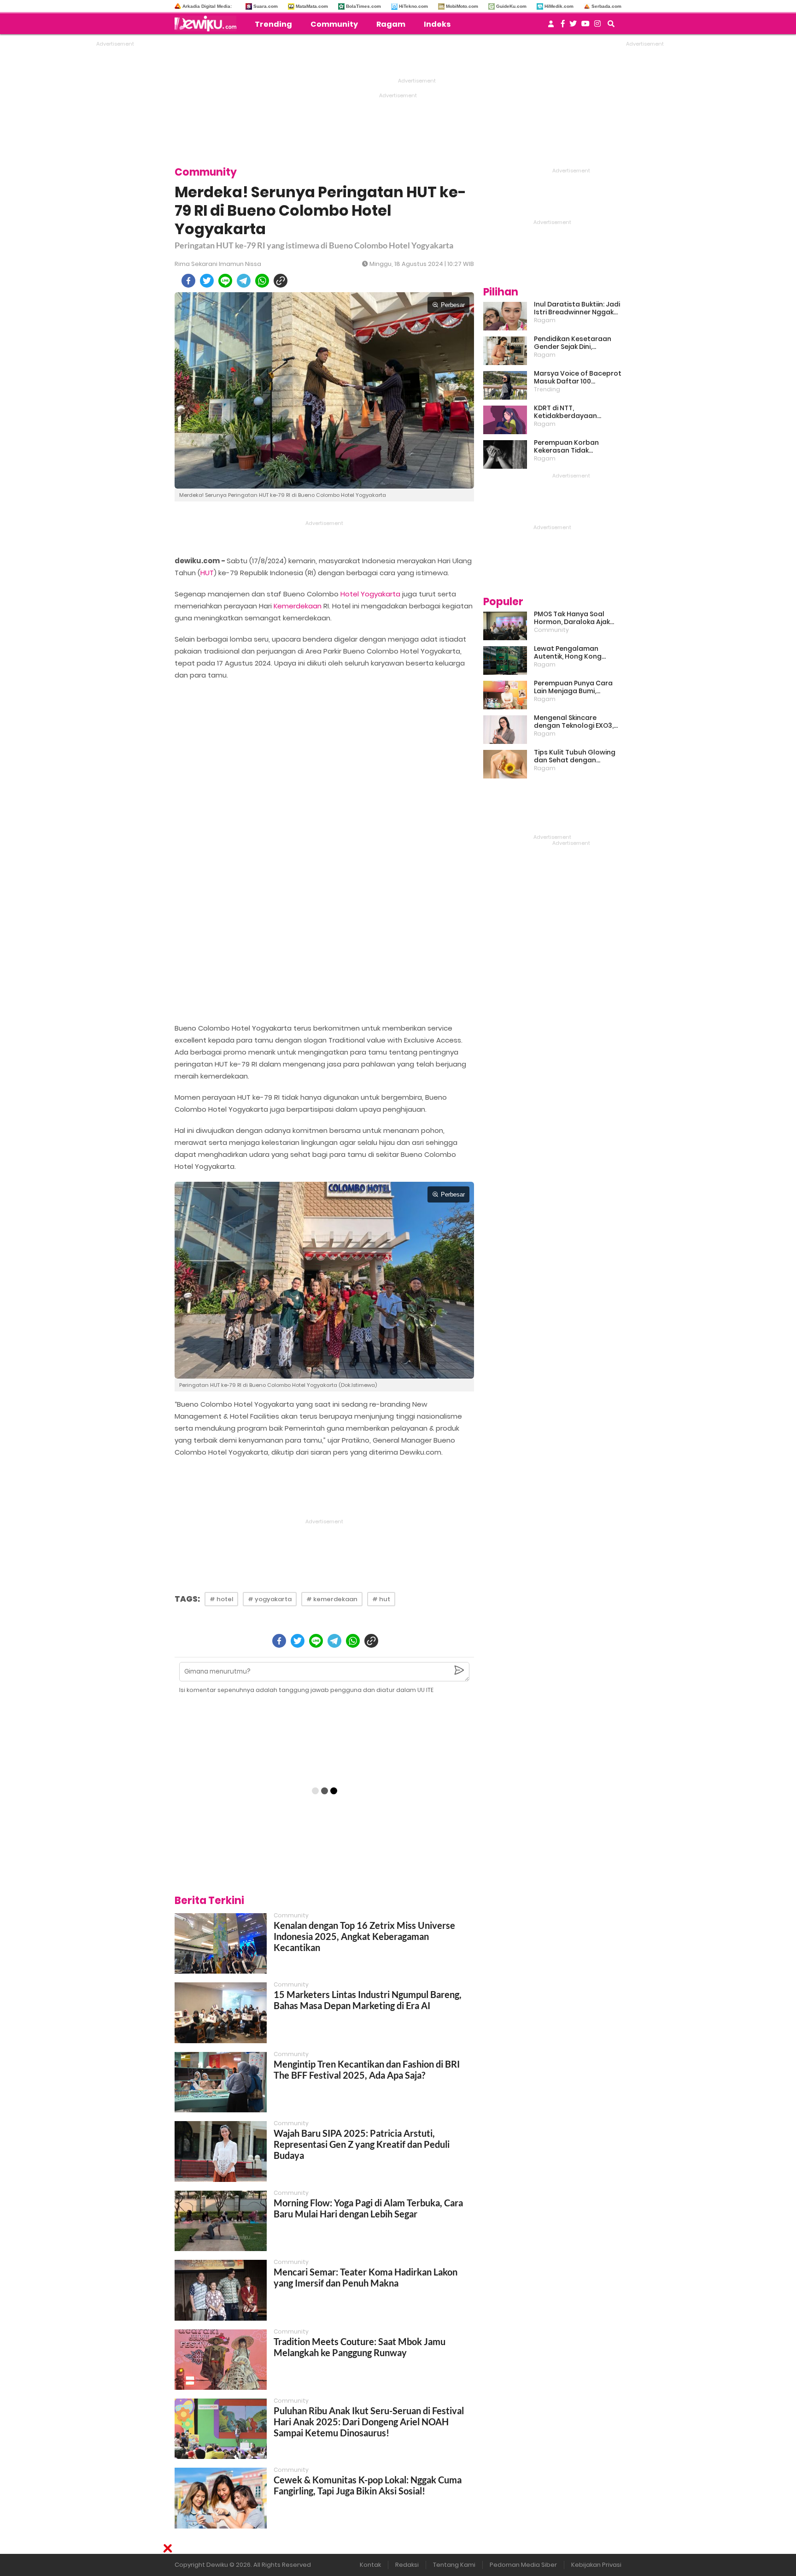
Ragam (391, 24)
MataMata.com (312, 6)
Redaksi (407, 2565)
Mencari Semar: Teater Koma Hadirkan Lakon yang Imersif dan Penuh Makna (366, 2277)
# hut (381, 1599)
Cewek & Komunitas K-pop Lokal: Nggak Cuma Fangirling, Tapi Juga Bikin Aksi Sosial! (368, 2485)
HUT (207, 573)
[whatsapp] (262, 281)
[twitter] (207, 281)
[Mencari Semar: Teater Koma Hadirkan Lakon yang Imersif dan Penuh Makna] (221, 2290)
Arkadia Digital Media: (207, 6)
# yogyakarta (270, 1599)
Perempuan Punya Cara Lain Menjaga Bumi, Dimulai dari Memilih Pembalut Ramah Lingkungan (573, 687)
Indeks (437, 24)
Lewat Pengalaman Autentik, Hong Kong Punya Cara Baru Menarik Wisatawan (575, 653)
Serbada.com (606, 6)
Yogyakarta (380, 594)
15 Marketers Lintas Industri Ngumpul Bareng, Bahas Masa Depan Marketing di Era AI (368, 2000)
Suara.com (266, 6)
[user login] (551, 27)
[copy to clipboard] (281, 281)
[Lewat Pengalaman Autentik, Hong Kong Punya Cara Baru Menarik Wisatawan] (505, 660)
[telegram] (244, 281)
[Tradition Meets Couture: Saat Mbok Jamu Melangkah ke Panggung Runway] (221, 2360)
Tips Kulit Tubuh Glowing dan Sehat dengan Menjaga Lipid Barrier (575, 756)
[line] (225, 281)
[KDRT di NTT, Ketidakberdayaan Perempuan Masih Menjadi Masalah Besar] (505, 420)
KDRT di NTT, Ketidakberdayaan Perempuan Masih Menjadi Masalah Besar (577, 412)
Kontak (370, 2565)
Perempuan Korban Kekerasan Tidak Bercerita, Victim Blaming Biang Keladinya (576, 447)
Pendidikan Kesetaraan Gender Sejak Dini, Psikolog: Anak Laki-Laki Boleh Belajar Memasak (573, 343)
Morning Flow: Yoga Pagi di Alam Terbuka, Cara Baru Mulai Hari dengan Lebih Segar (368, 2208)
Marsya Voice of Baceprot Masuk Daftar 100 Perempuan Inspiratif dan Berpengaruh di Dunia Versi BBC (578, 377)
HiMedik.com (559, 6)
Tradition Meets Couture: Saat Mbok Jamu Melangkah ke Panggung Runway (360, 2347)
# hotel (221, 1599)
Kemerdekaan (298, 606)
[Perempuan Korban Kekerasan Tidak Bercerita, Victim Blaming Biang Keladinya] (505, 454)
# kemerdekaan (332, 1599)
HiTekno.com (413, 6)
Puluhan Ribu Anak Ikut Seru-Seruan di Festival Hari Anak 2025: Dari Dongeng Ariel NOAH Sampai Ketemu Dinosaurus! (369, 2422)
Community (334, 24)
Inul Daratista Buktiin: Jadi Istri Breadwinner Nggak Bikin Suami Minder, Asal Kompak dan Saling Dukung (577, 308)
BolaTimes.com (363, 6)
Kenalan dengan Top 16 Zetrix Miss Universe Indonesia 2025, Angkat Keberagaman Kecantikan (364, 1936)
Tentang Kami (454, 2565)
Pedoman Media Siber (523, 2565)
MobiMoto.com (462, 6)
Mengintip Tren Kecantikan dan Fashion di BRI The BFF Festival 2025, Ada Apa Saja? (367, 2069)
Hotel (350, 594)
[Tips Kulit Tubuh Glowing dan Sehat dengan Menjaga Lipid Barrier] (505, 764)
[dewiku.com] (208, 24)
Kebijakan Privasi (596, 2565)
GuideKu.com (511, 6)
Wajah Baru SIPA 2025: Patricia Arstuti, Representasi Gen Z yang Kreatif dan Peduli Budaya (362, 2144)
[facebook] (188, 281)
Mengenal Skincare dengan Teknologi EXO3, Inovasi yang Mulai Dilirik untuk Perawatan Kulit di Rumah (574, 722)
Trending (273, 24)
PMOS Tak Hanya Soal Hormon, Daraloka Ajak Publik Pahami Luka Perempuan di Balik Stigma (572, 618)
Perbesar (453, 305)
